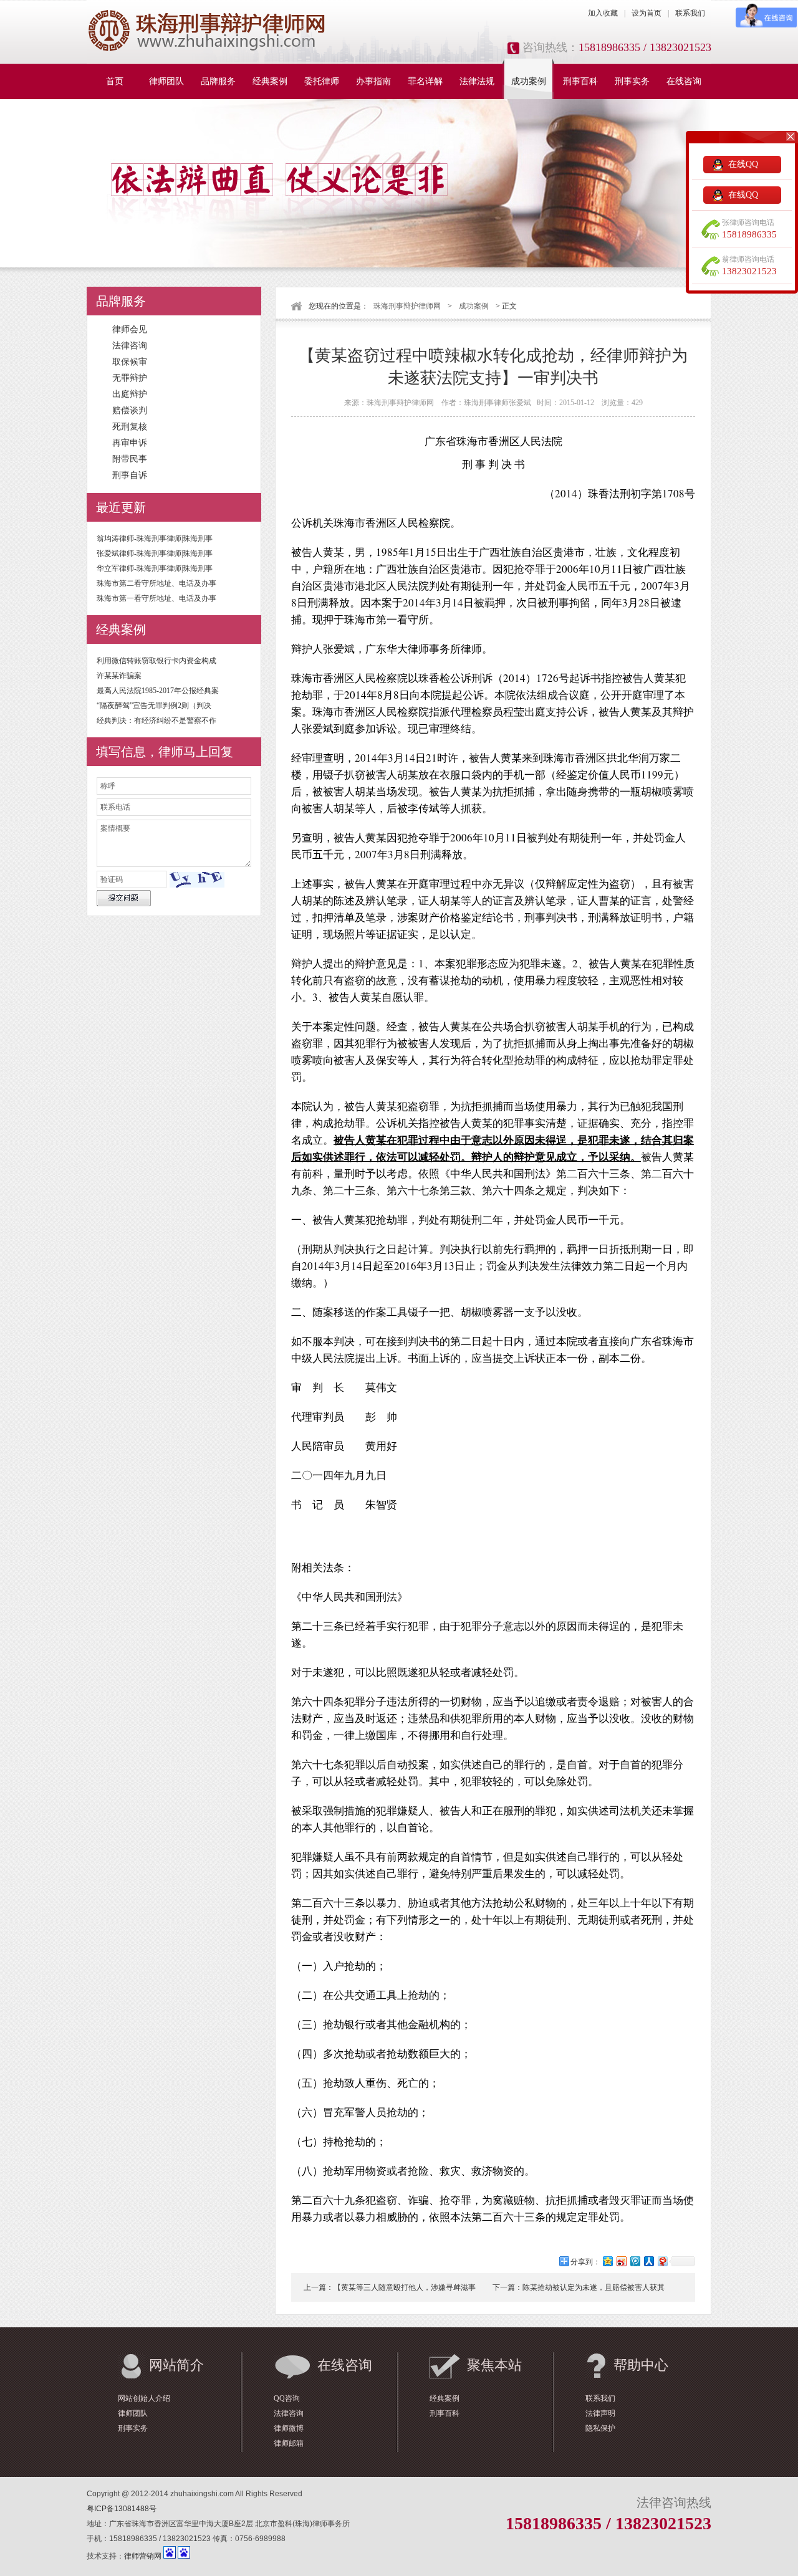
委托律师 (322, 81)
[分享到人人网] (648, 2261)
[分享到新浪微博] (621, 2261)
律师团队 (166, 81)
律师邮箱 (289, 2443)
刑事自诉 (130, 475)
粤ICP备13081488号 (122, 2509)
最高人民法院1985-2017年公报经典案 (158, 691)
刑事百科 (580, 81)
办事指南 (373, 81)
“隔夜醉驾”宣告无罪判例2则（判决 (154, 706)
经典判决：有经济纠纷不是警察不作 (156, 721)
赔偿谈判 (130, 410)
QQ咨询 (287, 2398)
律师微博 (289, 2428)
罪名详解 (425, 81)
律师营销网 (143, 2556)
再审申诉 (130, 443)
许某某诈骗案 (119, 676)
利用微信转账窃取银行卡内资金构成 (156, 661)
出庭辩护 (130, 394)
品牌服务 (218, 81)
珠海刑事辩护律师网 (407, 306)
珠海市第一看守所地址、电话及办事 (156, 598)
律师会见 (130, 329)
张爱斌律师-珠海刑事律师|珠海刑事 (155, 553)
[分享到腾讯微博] (635, 2261)
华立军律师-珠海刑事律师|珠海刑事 (155, 568)
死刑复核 (130, 427)
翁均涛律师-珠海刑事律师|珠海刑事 (155, 539)
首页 (115, 81)
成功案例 (529, 81)
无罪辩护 (130, 378)
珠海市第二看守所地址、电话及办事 (156, 583)
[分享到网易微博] (662, 2261)
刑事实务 (632, 81)
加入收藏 (603, 13)
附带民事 (130, 459)
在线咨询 (684, 81)
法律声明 (600, 2413)
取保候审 (130, 362)
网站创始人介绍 (144, 2398)
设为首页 (647, 13)
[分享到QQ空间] (607, 2261)
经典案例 (270, 81)
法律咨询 (130, 346)
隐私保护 (600, 2428)
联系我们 (690, 13)
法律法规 (477, 81)
